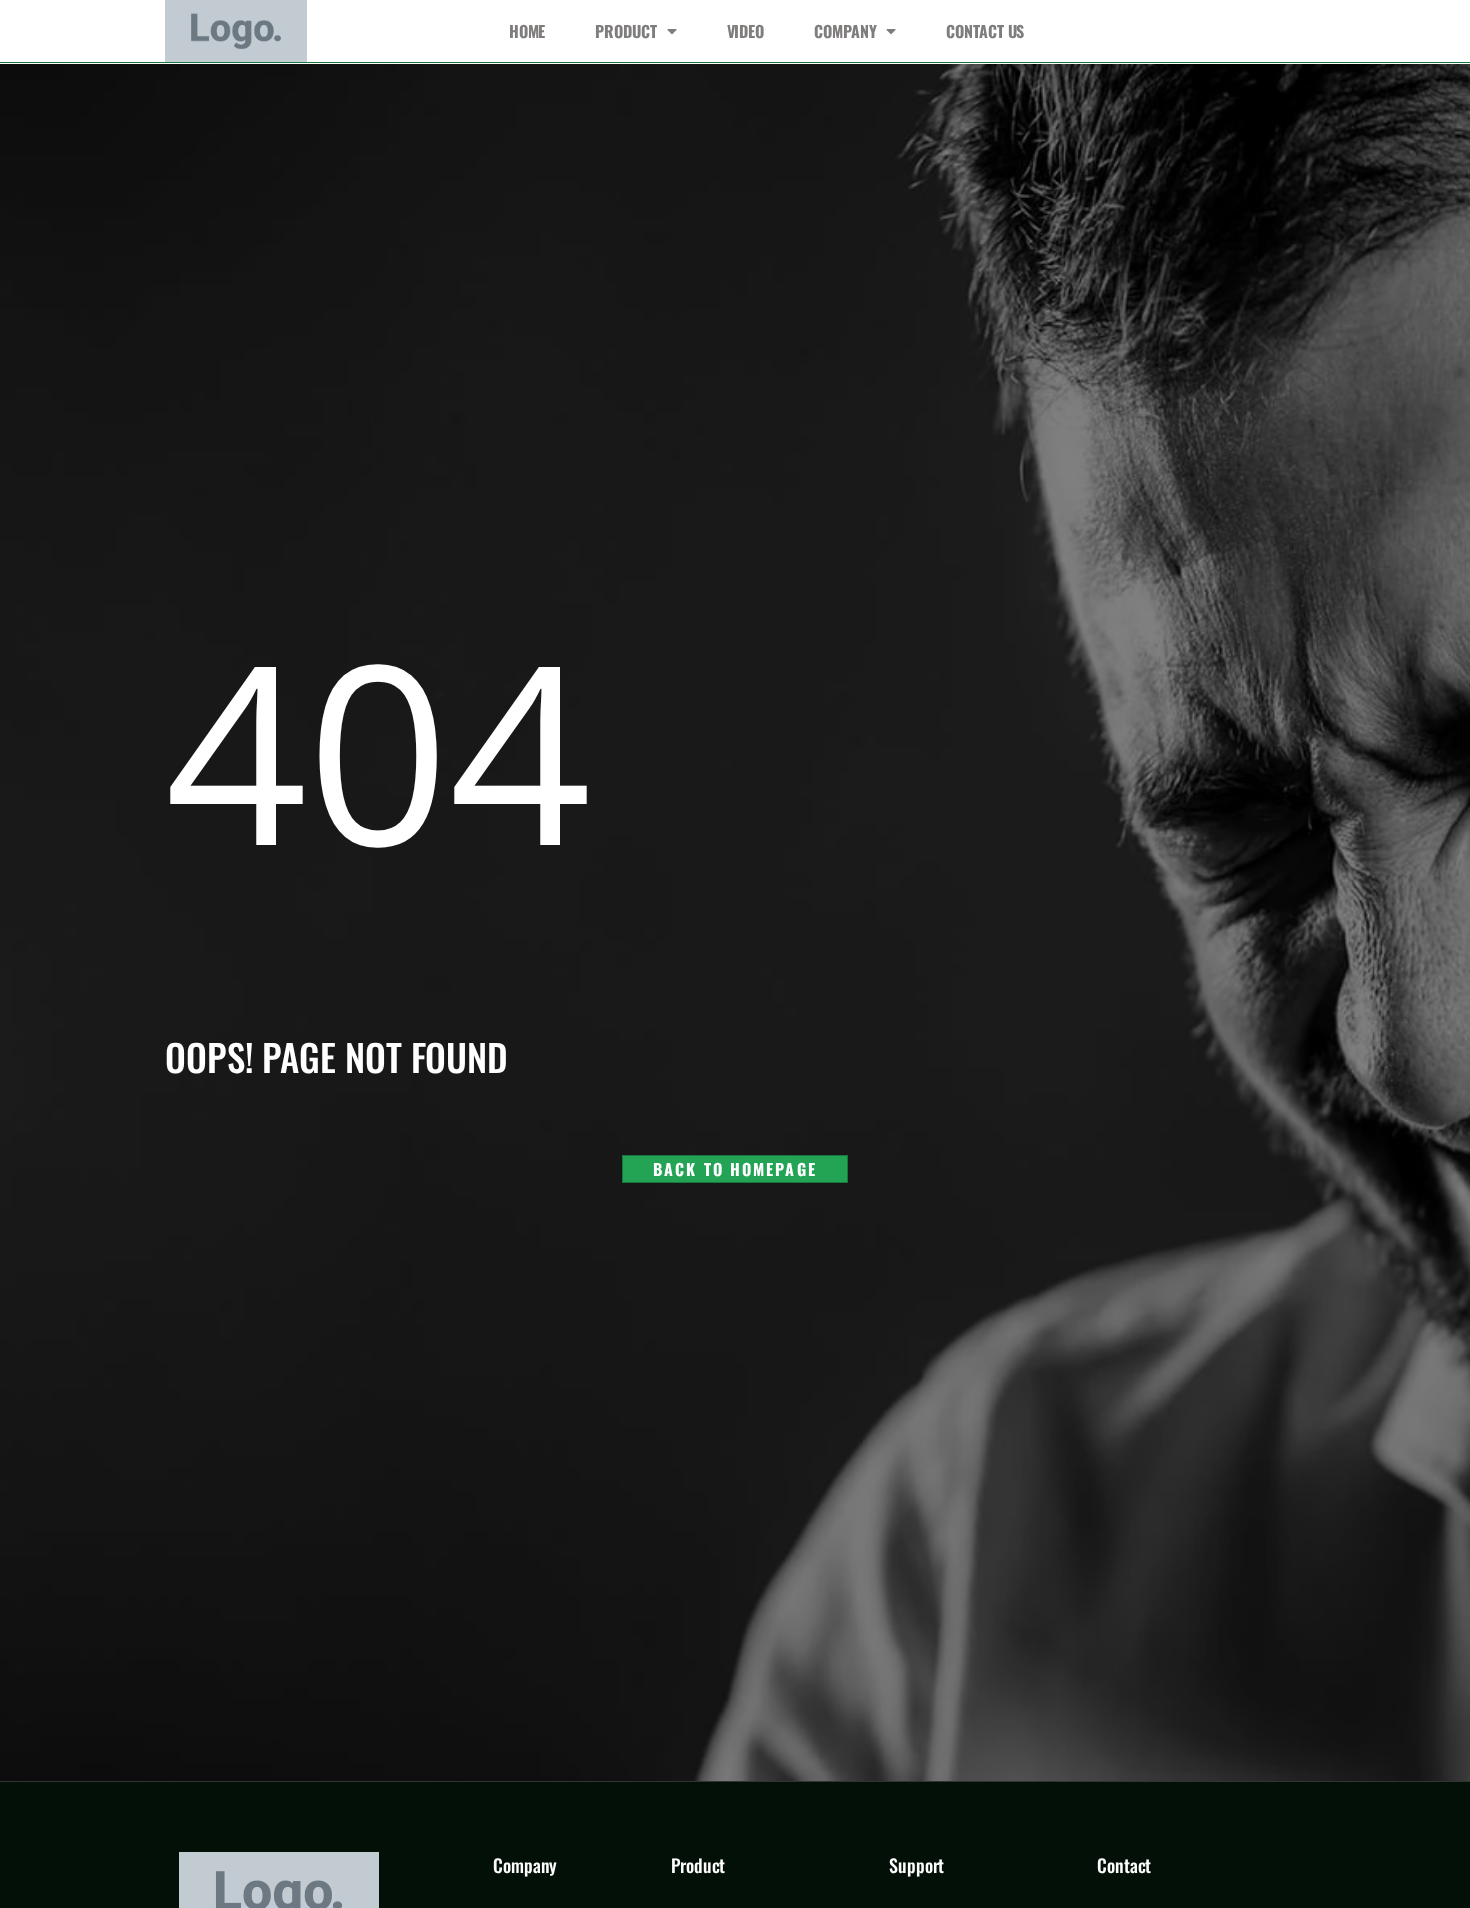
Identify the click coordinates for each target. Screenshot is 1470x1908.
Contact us (985, 31)
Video (746, 31)
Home (527, 31)
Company (845, 31)
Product (625, 31)
